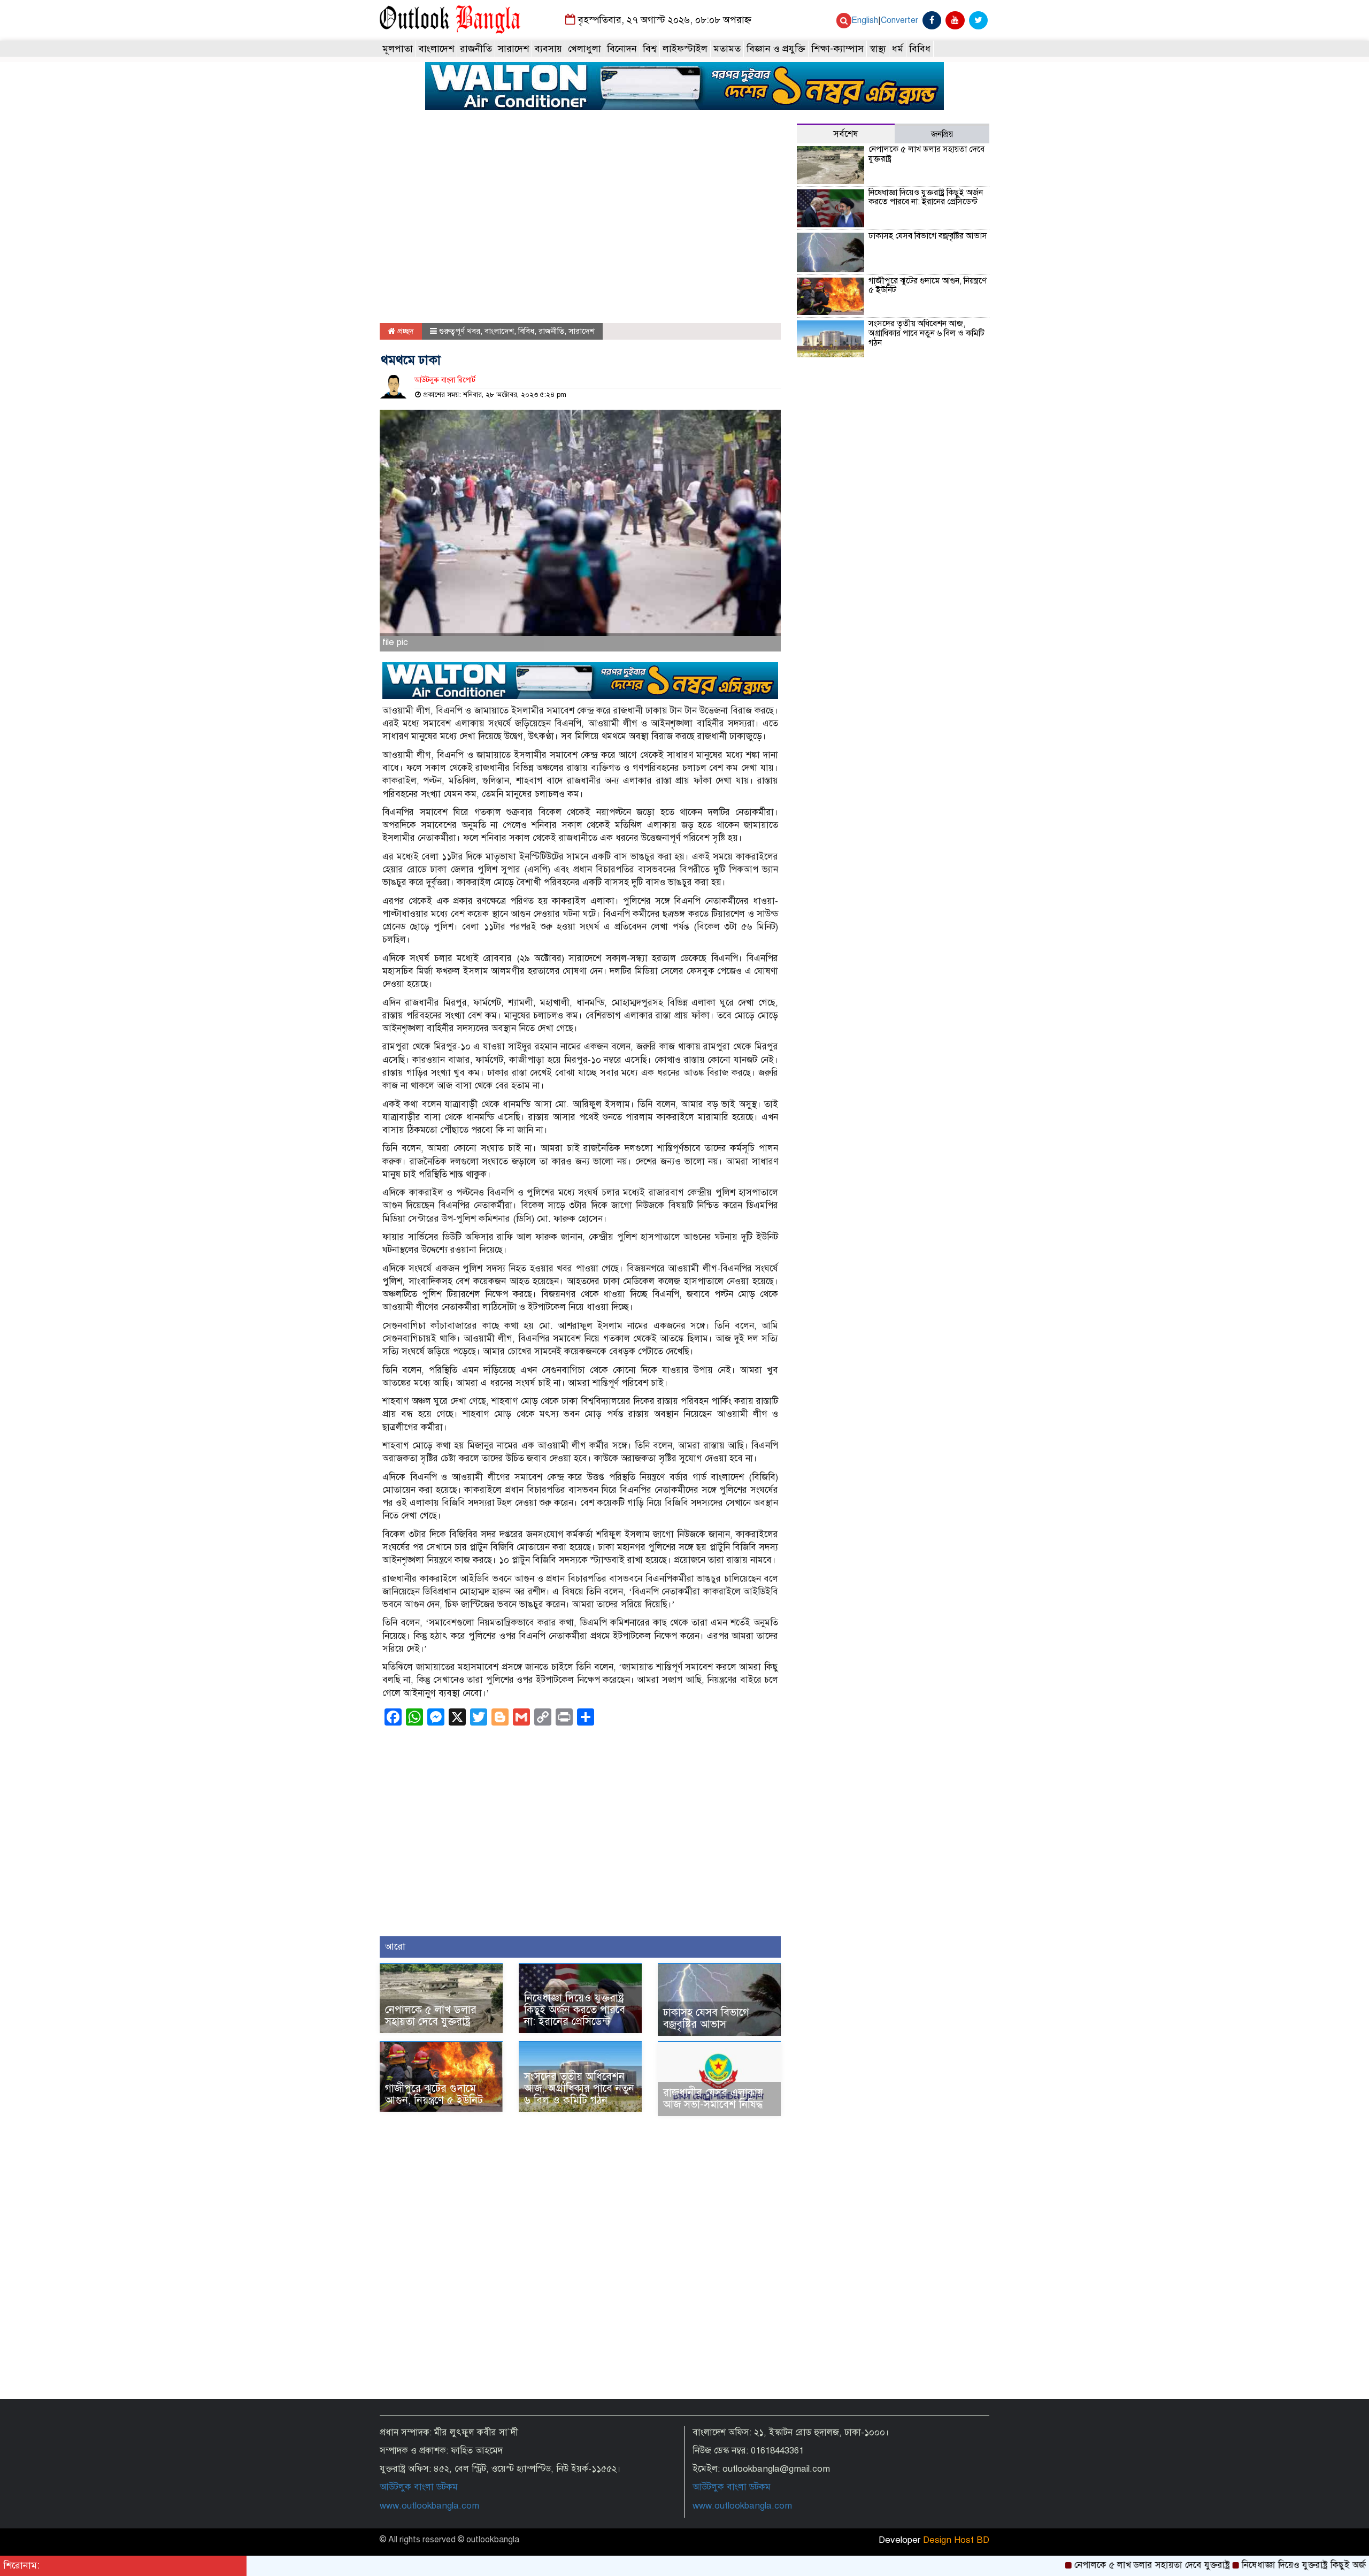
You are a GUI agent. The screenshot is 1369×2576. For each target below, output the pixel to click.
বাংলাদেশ (436, 49)
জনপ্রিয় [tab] (942, 134)
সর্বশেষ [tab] (846, 134)
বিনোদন (622, 49)
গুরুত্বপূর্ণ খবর (460, 331)
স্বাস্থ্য (878, 49)
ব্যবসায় (548, 49)
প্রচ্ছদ (405, 331)
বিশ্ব (650, 49)
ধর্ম (898, 49)
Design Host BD (956, 2540)
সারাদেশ (513, 49)
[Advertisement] (580, 224)
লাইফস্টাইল (685, 49)
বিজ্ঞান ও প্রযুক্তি (776, 49)
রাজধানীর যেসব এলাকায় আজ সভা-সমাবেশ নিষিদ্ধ (713, 2099)
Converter (899, 20)
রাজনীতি (476, 49)
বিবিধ (920, 49)
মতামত (727, 49)
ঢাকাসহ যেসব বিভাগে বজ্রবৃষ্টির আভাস (706, 2018)
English (865, 20)
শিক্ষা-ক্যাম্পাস (837, 49)
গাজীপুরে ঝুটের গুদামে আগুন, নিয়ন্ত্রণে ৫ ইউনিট (434, 2094)
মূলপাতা (398, 49)
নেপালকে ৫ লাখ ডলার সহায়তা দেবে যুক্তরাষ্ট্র (431, 2016)
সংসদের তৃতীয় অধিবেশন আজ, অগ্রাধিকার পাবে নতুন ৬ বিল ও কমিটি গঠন (579, 2088)
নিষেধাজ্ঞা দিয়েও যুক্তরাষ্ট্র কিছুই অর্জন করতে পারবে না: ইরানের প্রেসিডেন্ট (575, 2010)
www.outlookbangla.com (429, 2506)
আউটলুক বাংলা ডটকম (419, 2487)
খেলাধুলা (584, 49)
